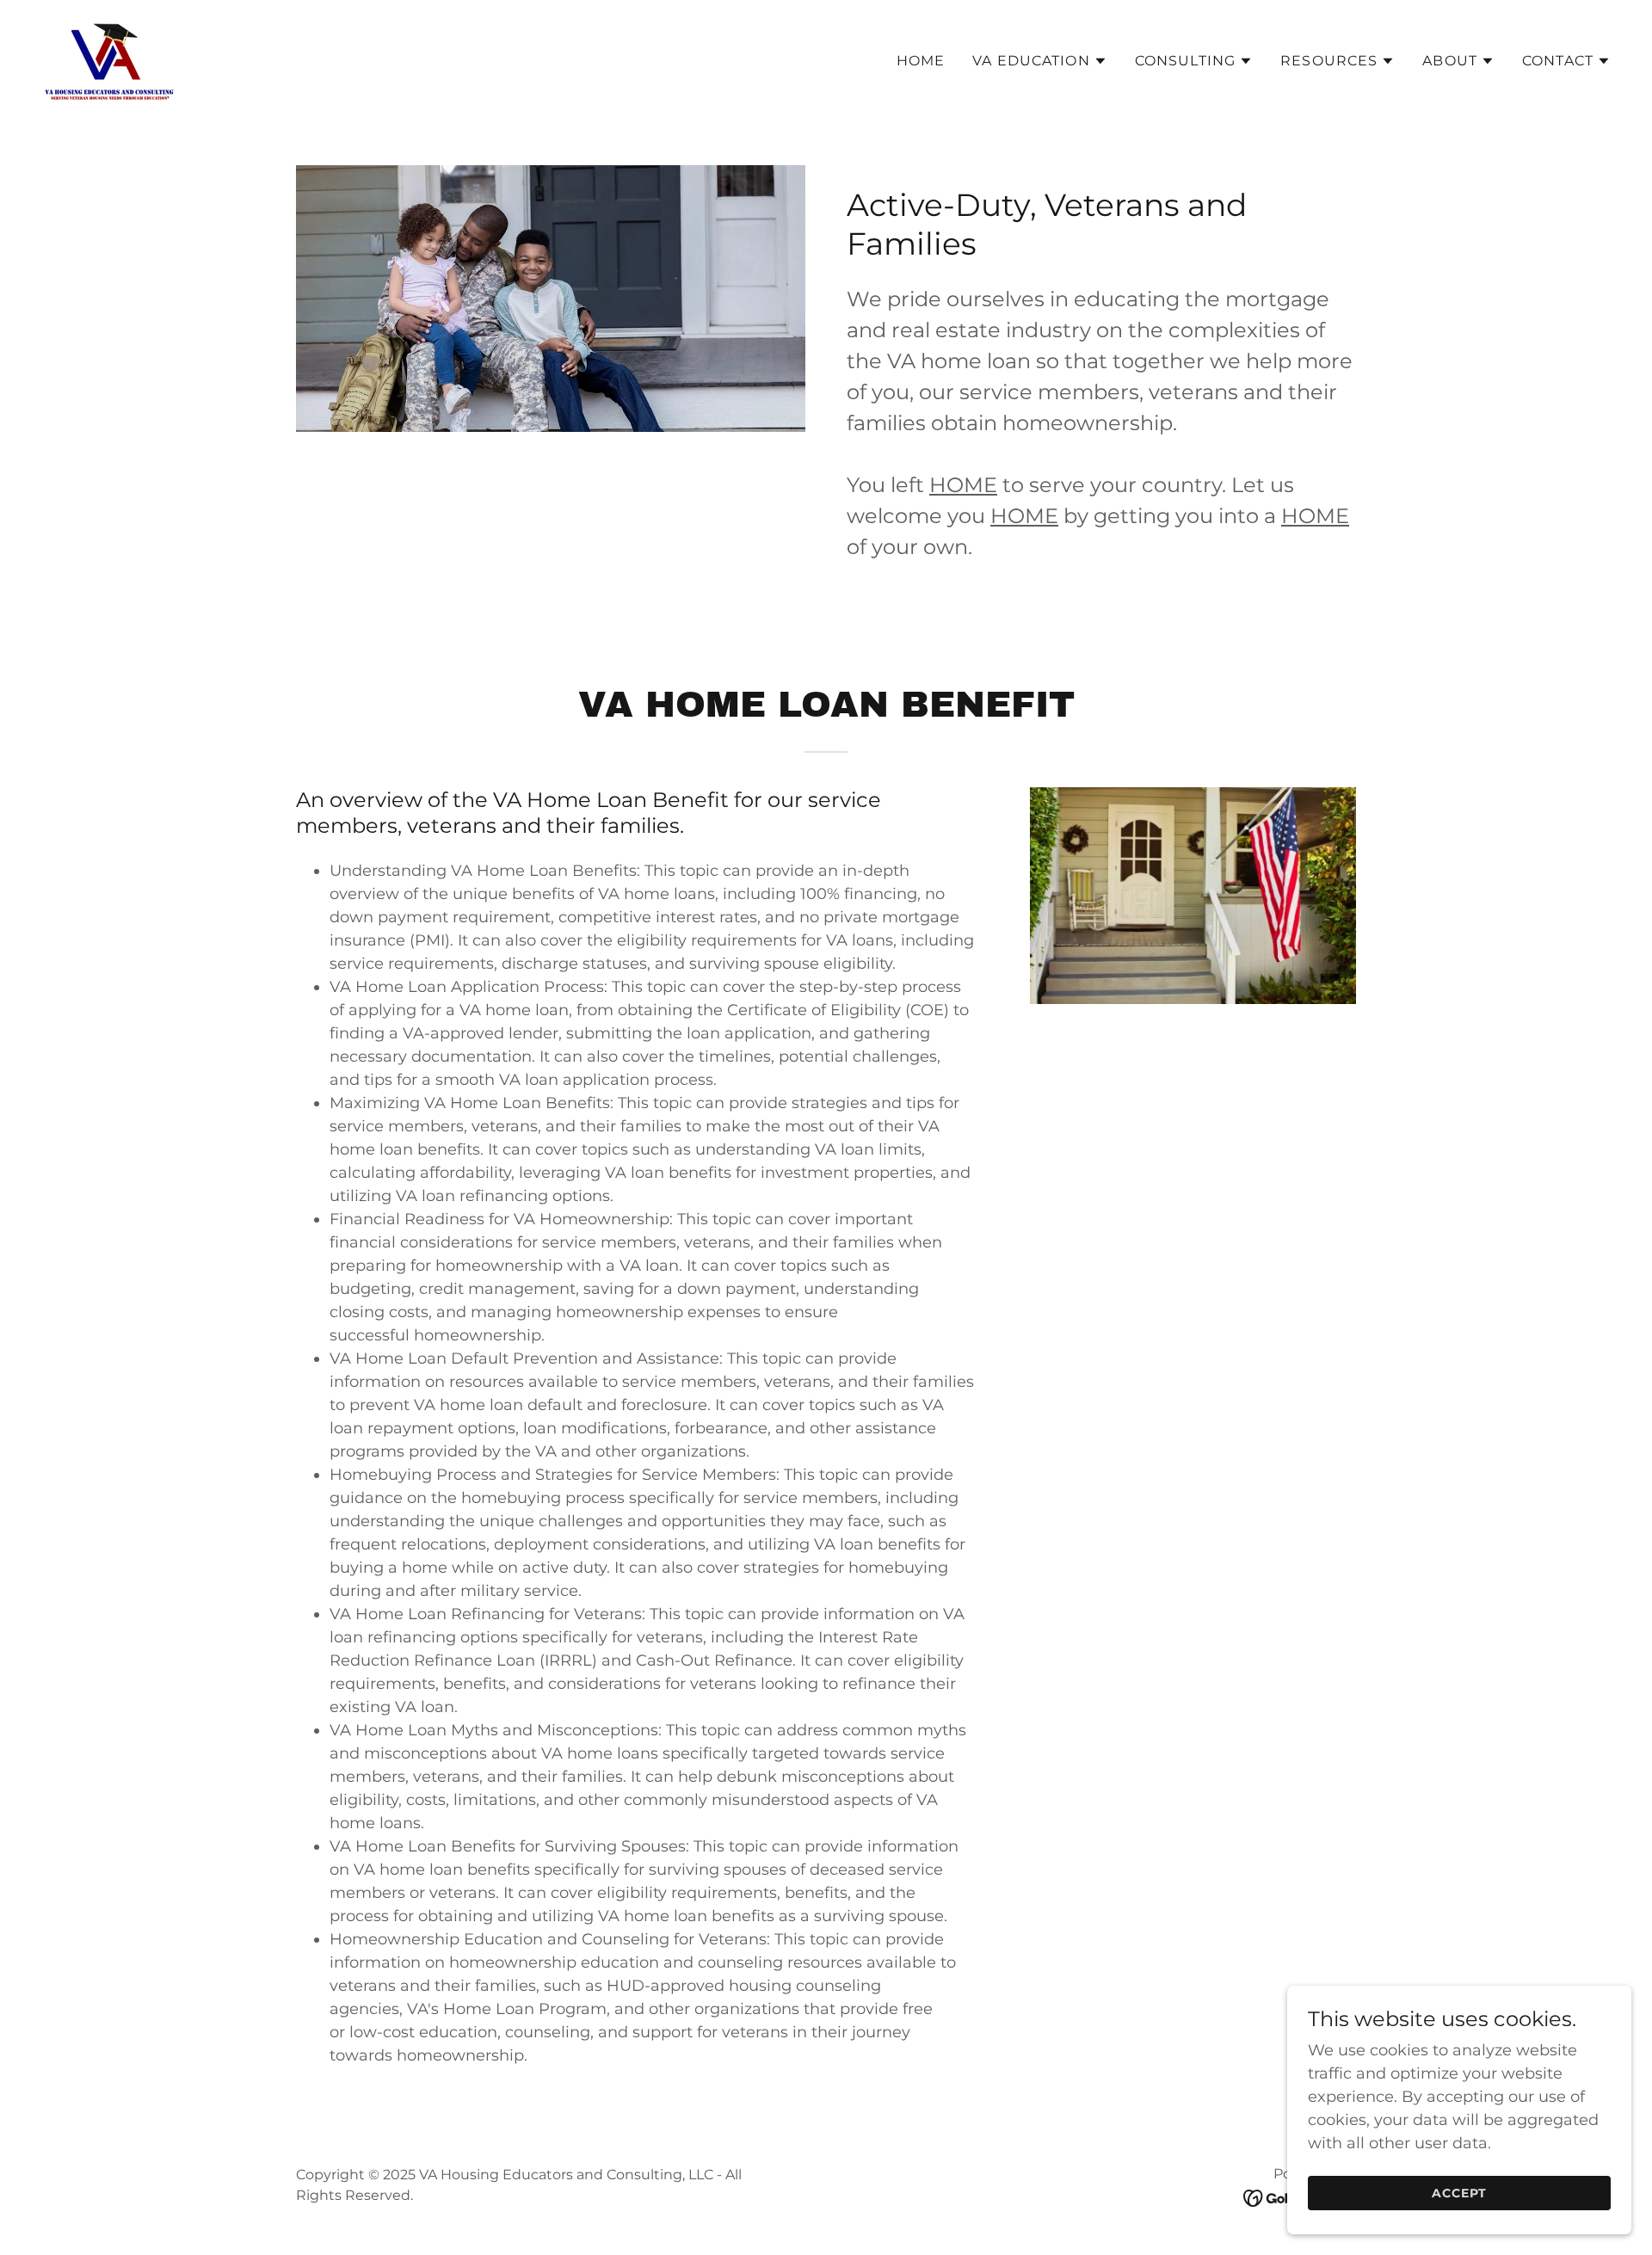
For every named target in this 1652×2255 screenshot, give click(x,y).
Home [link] (921, 61)
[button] (1040, 61)
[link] (109, 58)
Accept (1459, 2193)
